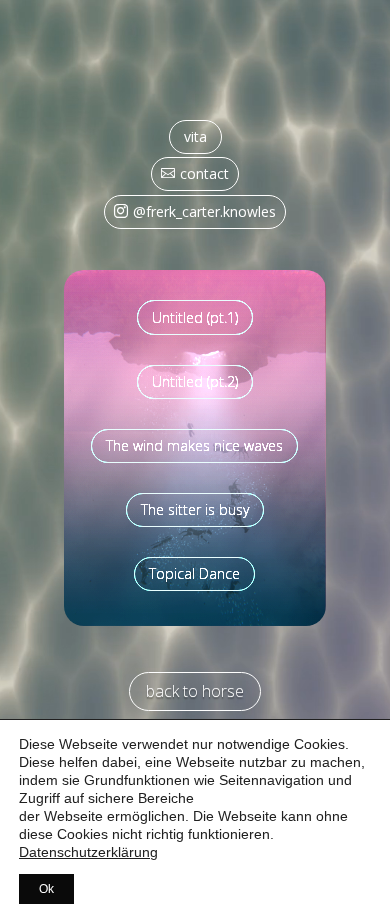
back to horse (195, 691)
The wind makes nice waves (194, 445)
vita (195, 136)
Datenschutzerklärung (88, 852)
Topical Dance (194, 573)
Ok (46, 889)
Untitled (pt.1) (195, 317)
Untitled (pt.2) (195, 381)
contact (204, 173)
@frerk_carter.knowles (204, 211)
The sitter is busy (195, 509)
